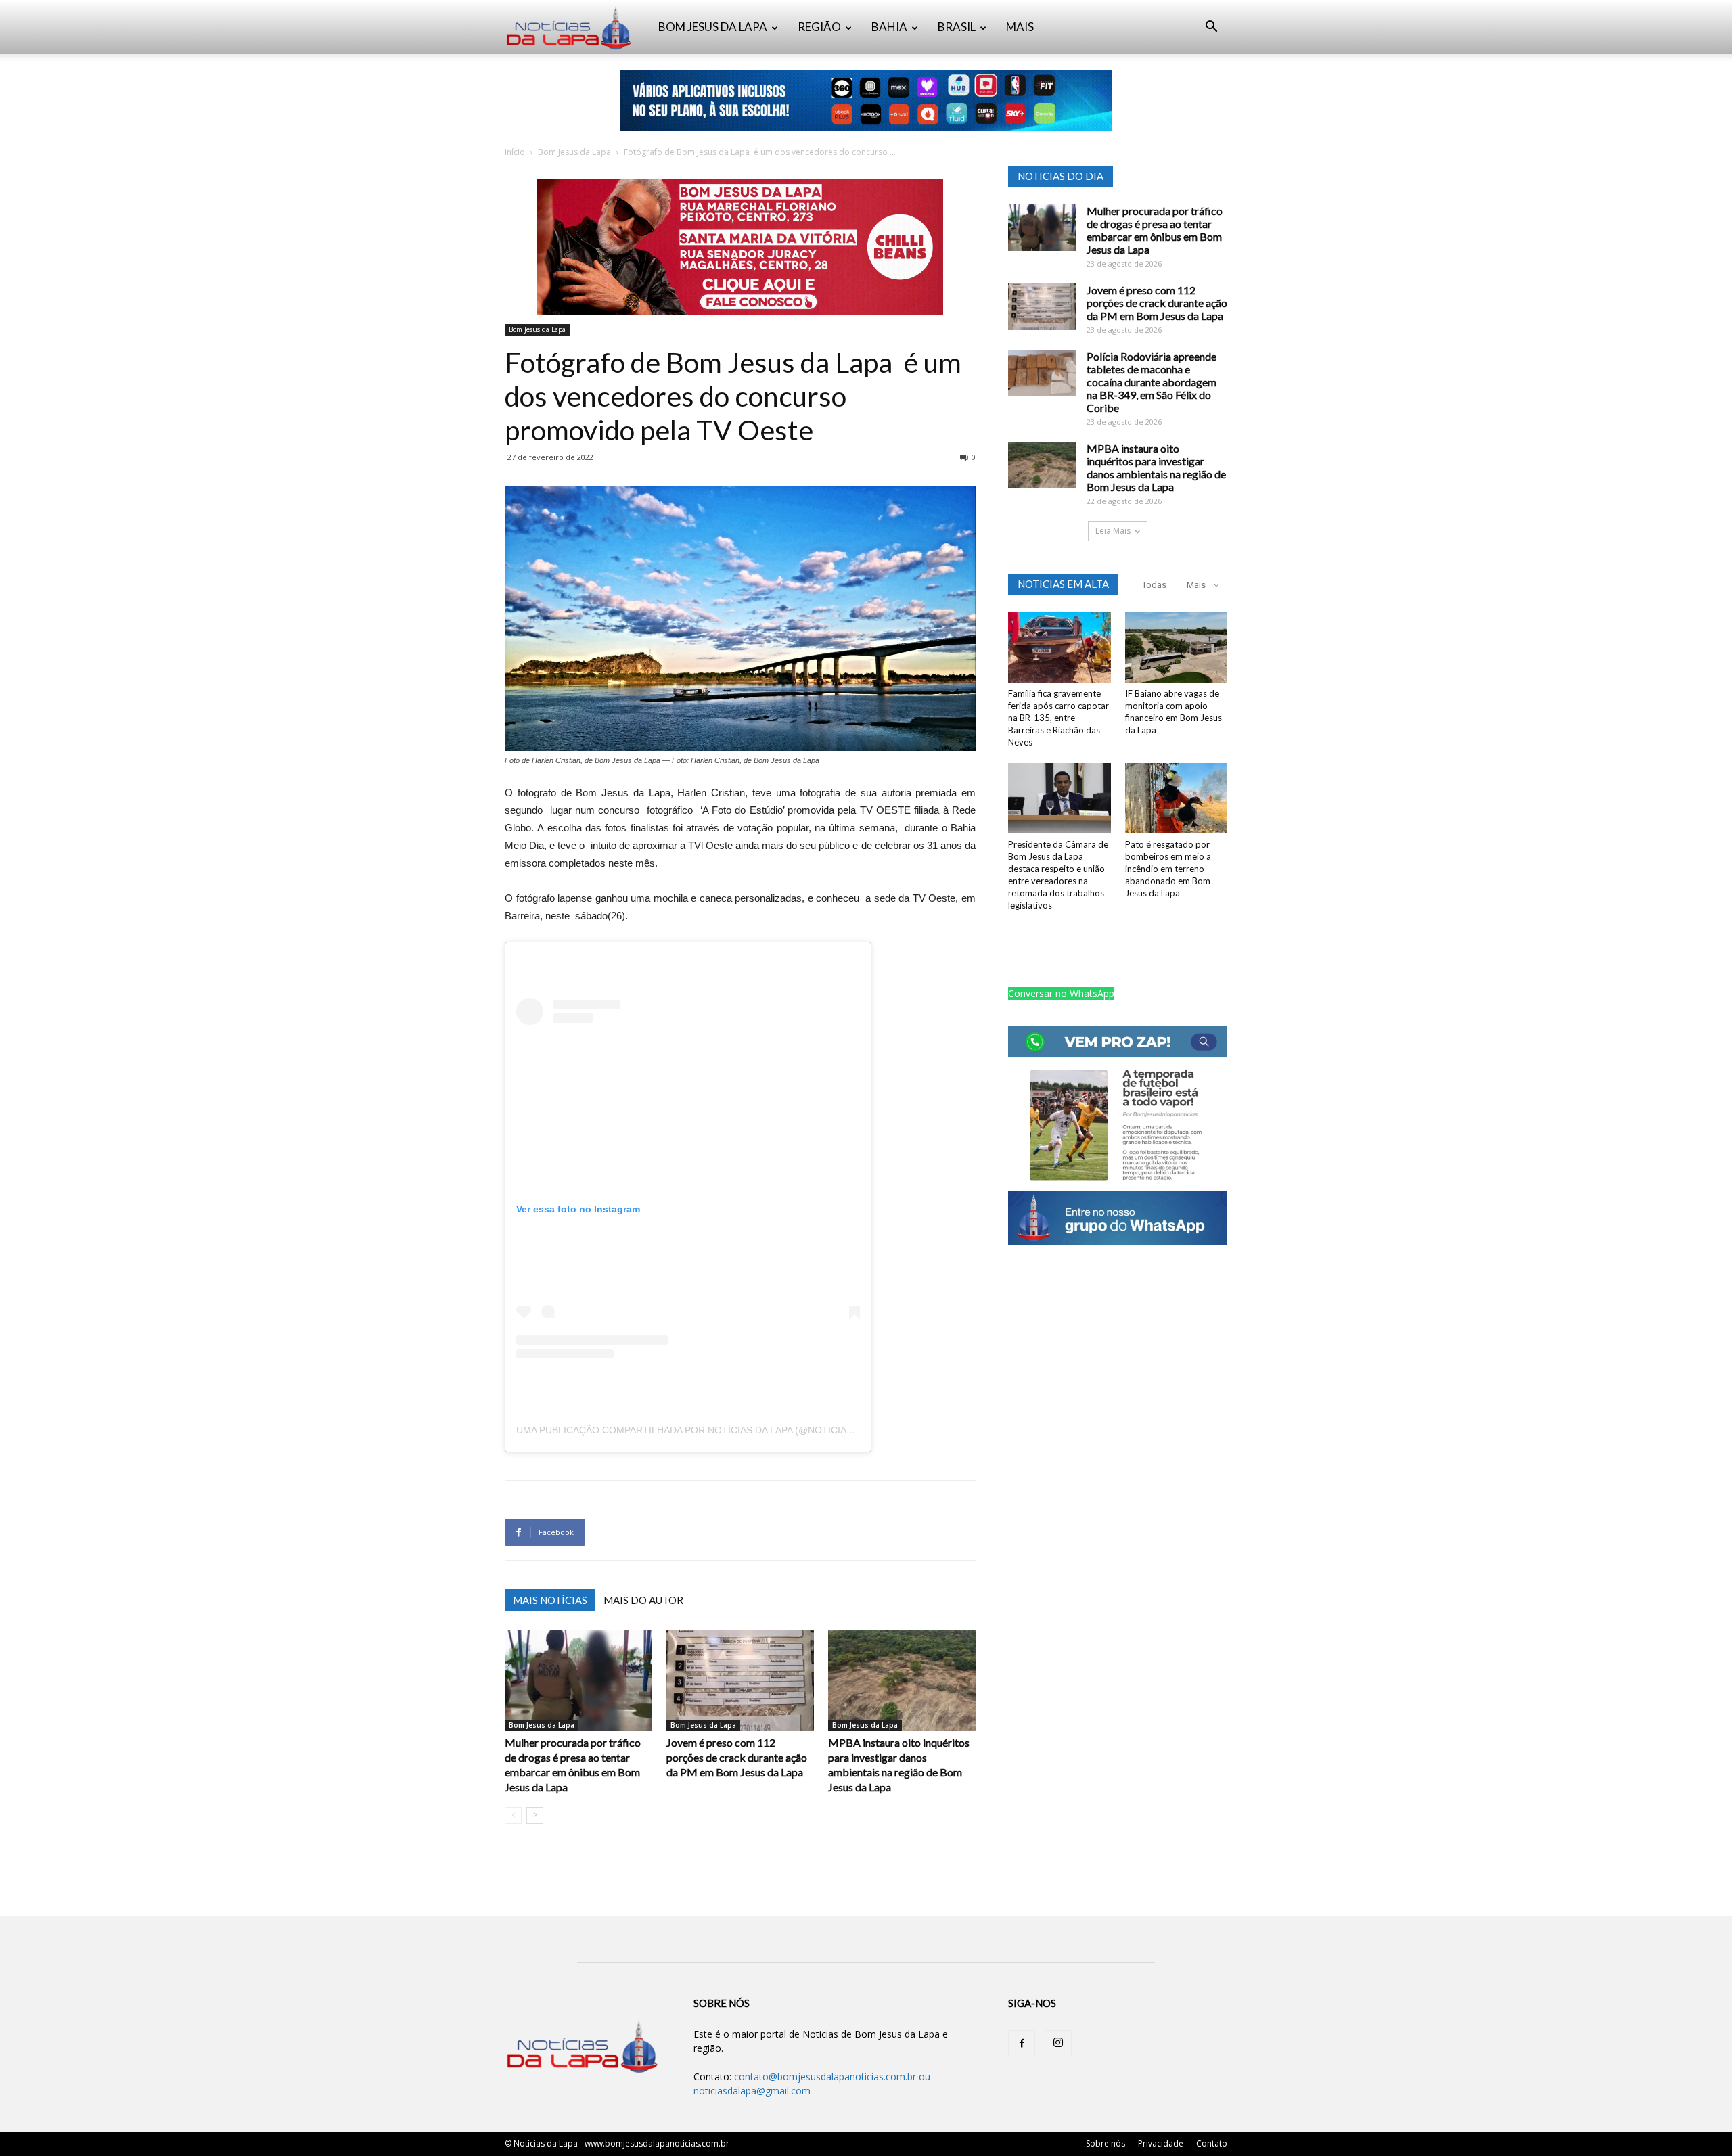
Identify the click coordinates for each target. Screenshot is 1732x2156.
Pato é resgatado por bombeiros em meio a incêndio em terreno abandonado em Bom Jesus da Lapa (1168, 869)
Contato (1212, 2143)
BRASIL (957, 27)
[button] (1211, 28)
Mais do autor (643, 1600)
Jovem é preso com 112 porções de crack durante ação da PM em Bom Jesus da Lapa (737, 1757)
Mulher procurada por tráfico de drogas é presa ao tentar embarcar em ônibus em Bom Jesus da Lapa (1155, 230)
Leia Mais (1113, 531)
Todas (1154, 585)
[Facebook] (1022, 2044)
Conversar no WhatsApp (1061, 993)
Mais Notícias (550, 1600)
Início (515, 152)
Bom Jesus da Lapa (574, 152)
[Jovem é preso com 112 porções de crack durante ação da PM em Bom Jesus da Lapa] (740, 1680)
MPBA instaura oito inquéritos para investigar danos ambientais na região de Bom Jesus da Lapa (1156, 467)
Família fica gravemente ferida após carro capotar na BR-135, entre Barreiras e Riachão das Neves (1058, 718)
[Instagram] (1058, 2044)
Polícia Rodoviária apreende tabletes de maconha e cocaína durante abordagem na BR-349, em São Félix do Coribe (1152, 382)
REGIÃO (819, 27)
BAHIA (889, 27)
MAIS (1020, 27)
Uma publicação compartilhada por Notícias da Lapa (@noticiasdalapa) (704, 1430)
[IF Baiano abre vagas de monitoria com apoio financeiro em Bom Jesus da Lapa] (1177, 647)
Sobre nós (1106, 2143)
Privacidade (1161, 2143)
